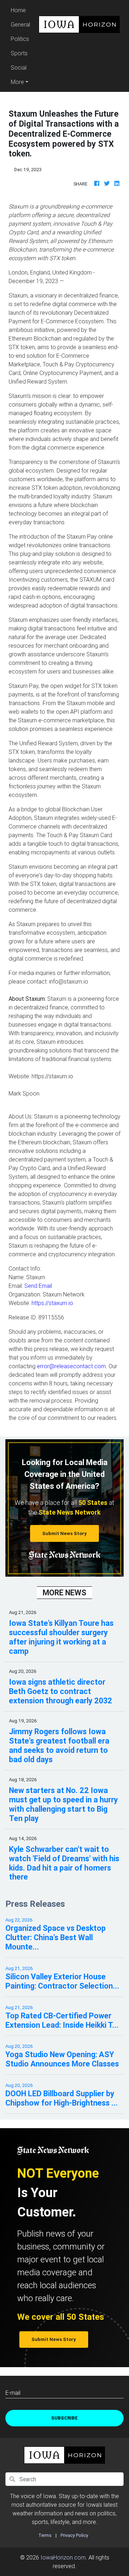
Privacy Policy (74, 2535)
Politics (20, 39)
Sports (19, 53)
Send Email (38, 1286)
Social (19, 67)
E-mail (13, 2393)
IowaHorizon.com (63, 2557)
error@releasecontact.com (71, 1366)
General (20, 24)
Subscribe (64, 2418)
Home (21, 10)
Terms (45, 2535)
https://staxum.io (52, 1303)
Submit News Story (64, 1533)
